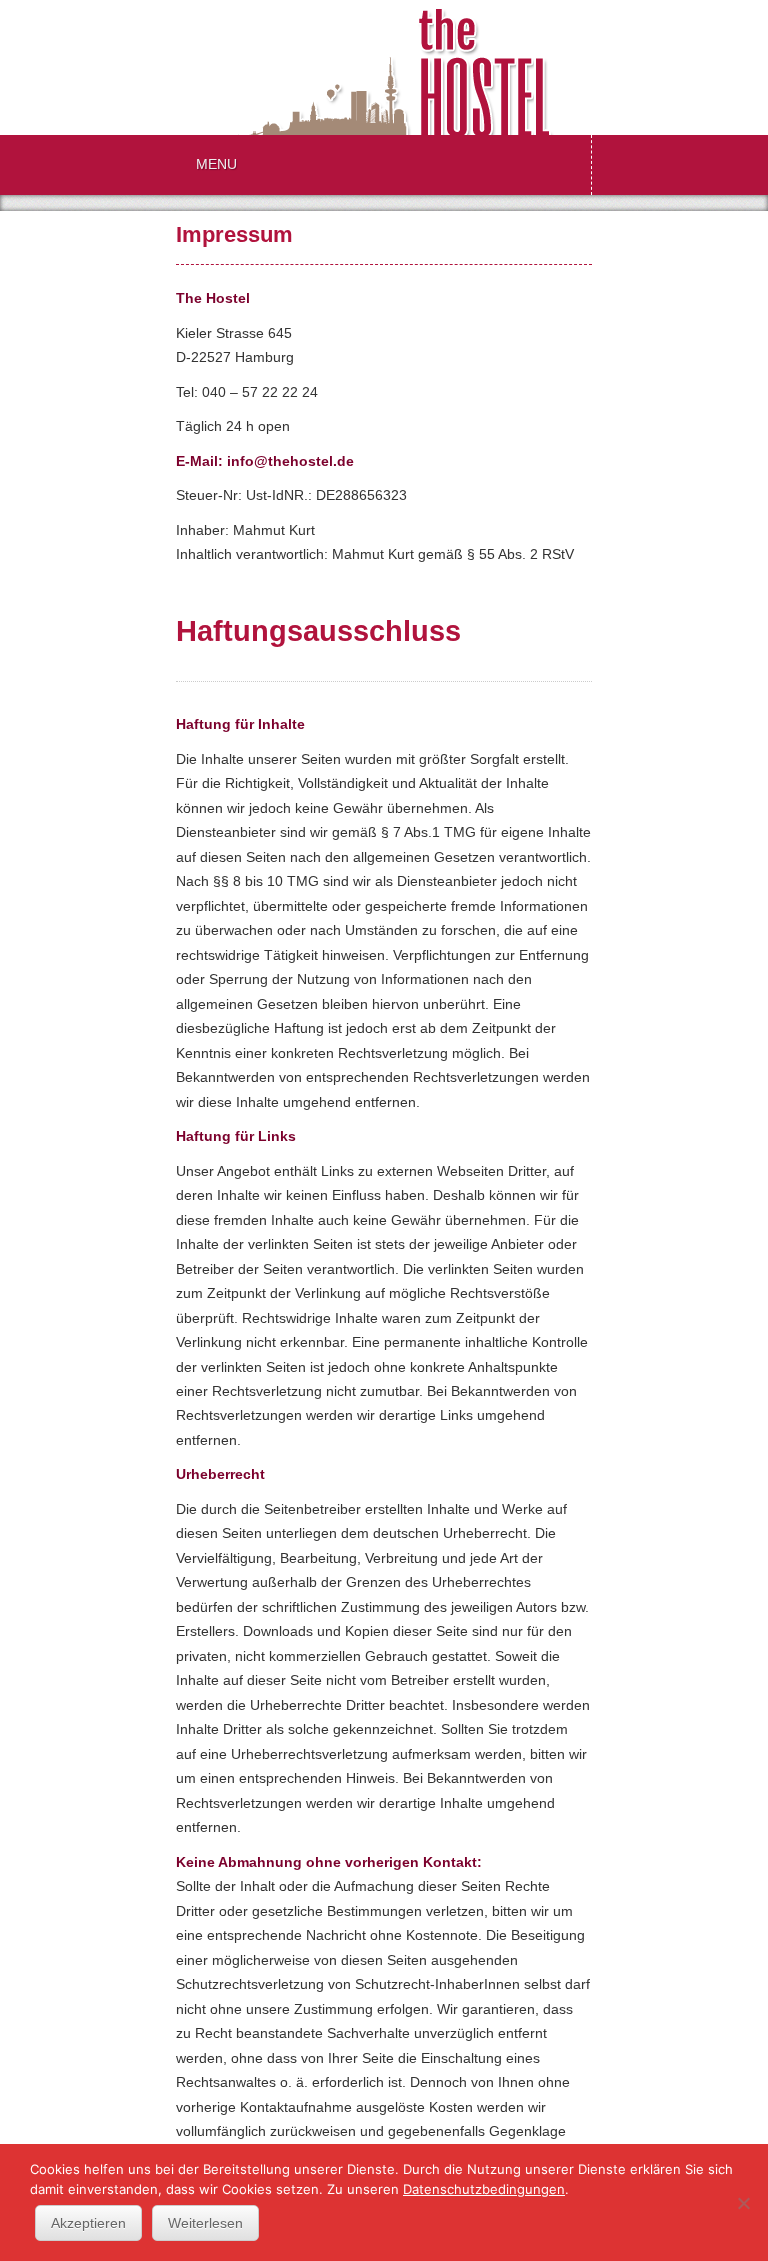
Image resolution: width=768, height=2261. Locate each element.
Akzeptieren (88, 2223)
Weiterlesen (205, 2223)
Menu (216, 164)
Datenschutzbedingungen (484, 2189)
